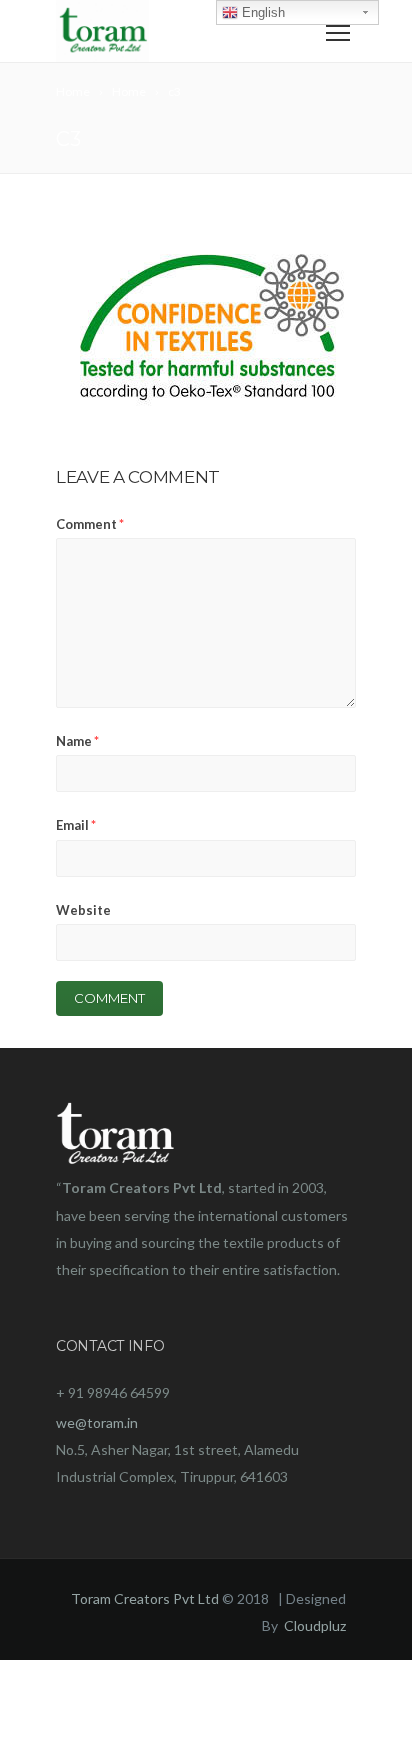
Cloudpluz (315, 1625)
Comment (90, 524)
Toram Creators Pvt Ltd (145, 1598)
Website (83, 910)
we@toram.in (97, 1422)
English (261, 12)
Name (77, 741)
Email (76, 825)
